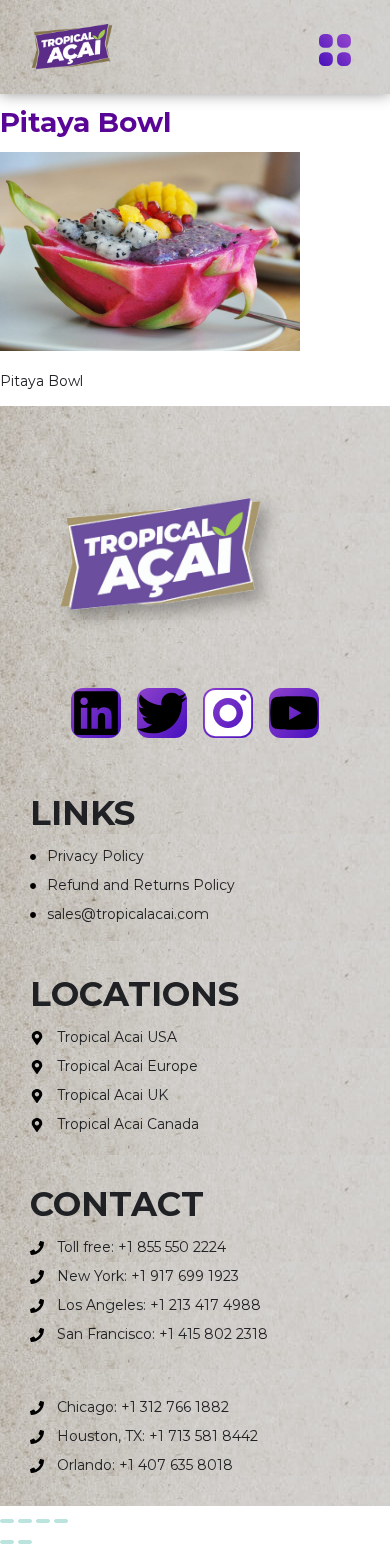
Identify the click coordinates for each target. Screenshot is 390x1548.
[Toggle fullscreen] (25, 1521)
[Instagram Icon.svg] (228, 713)
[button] (334, 53)
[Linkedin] (96, 713)
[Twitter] (162, 713)
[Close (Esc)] (61, 1521)
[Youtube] (294, 713)
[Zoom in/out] (7, 1521)
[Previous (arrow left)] (7, 1542)
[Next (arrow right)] (25, 1542)
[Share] (43, 1521)
